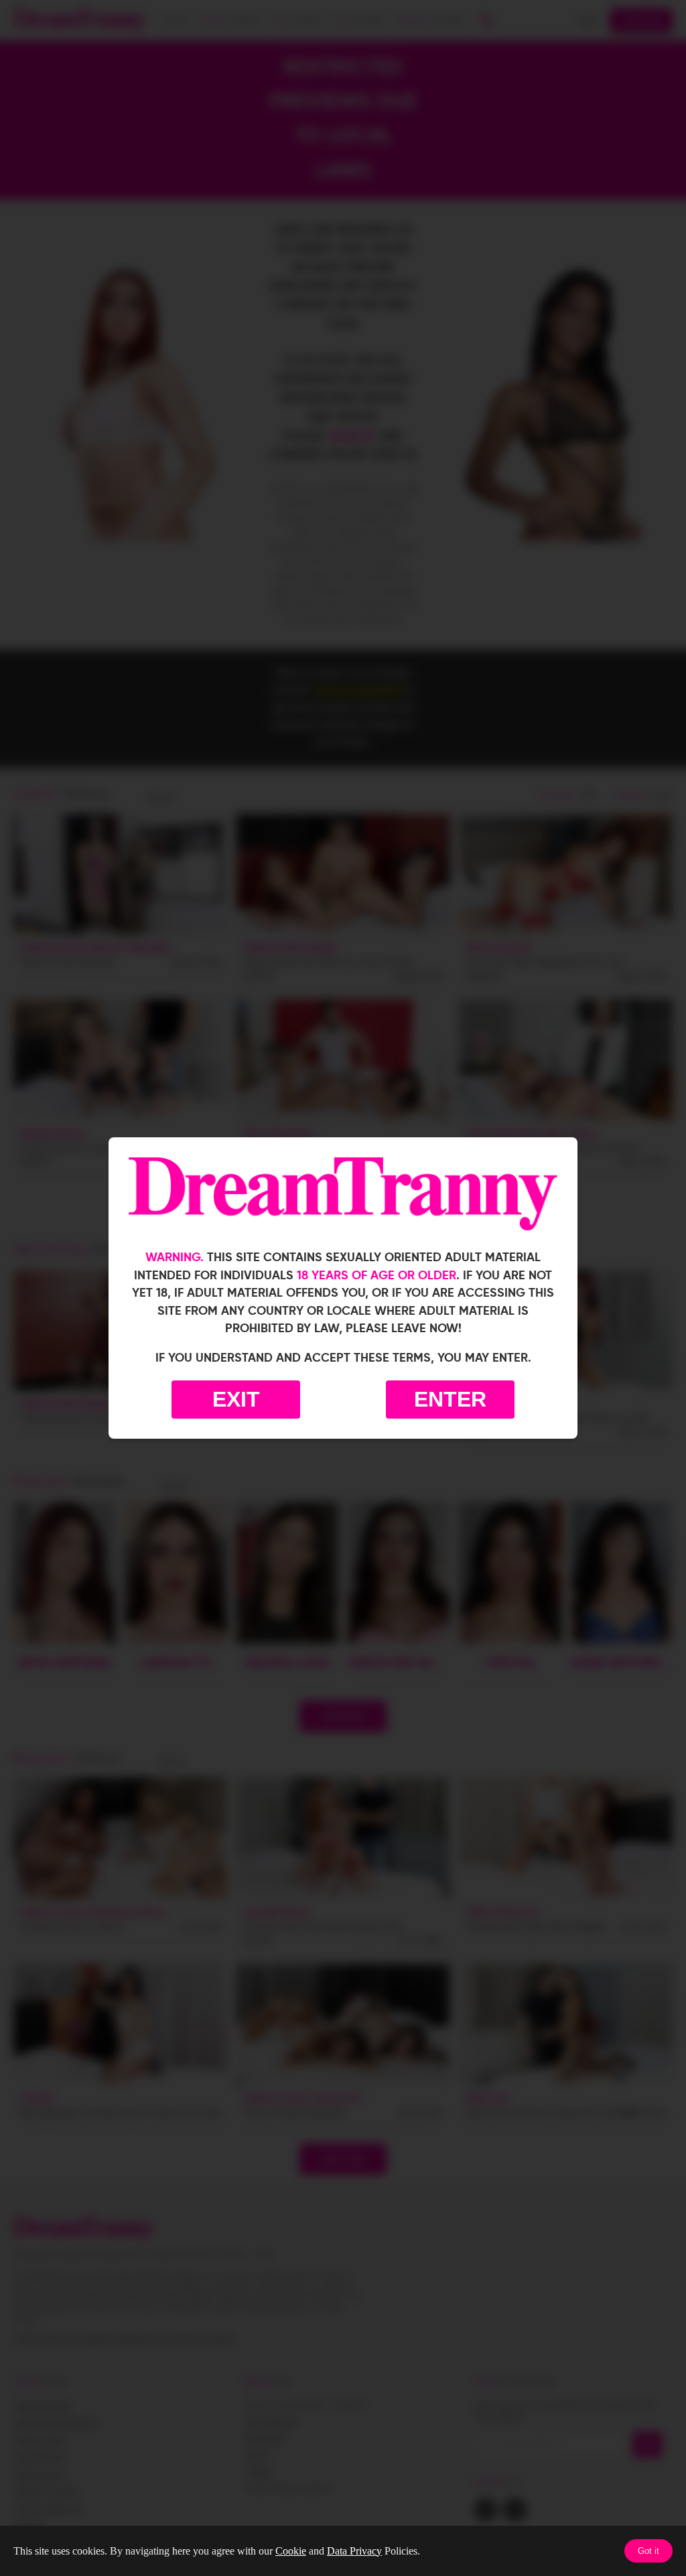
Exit (236, 1399)
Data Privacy (354, 2551)
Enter (450, 1399)
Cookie (291, 2551)
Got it (648, 2551)
